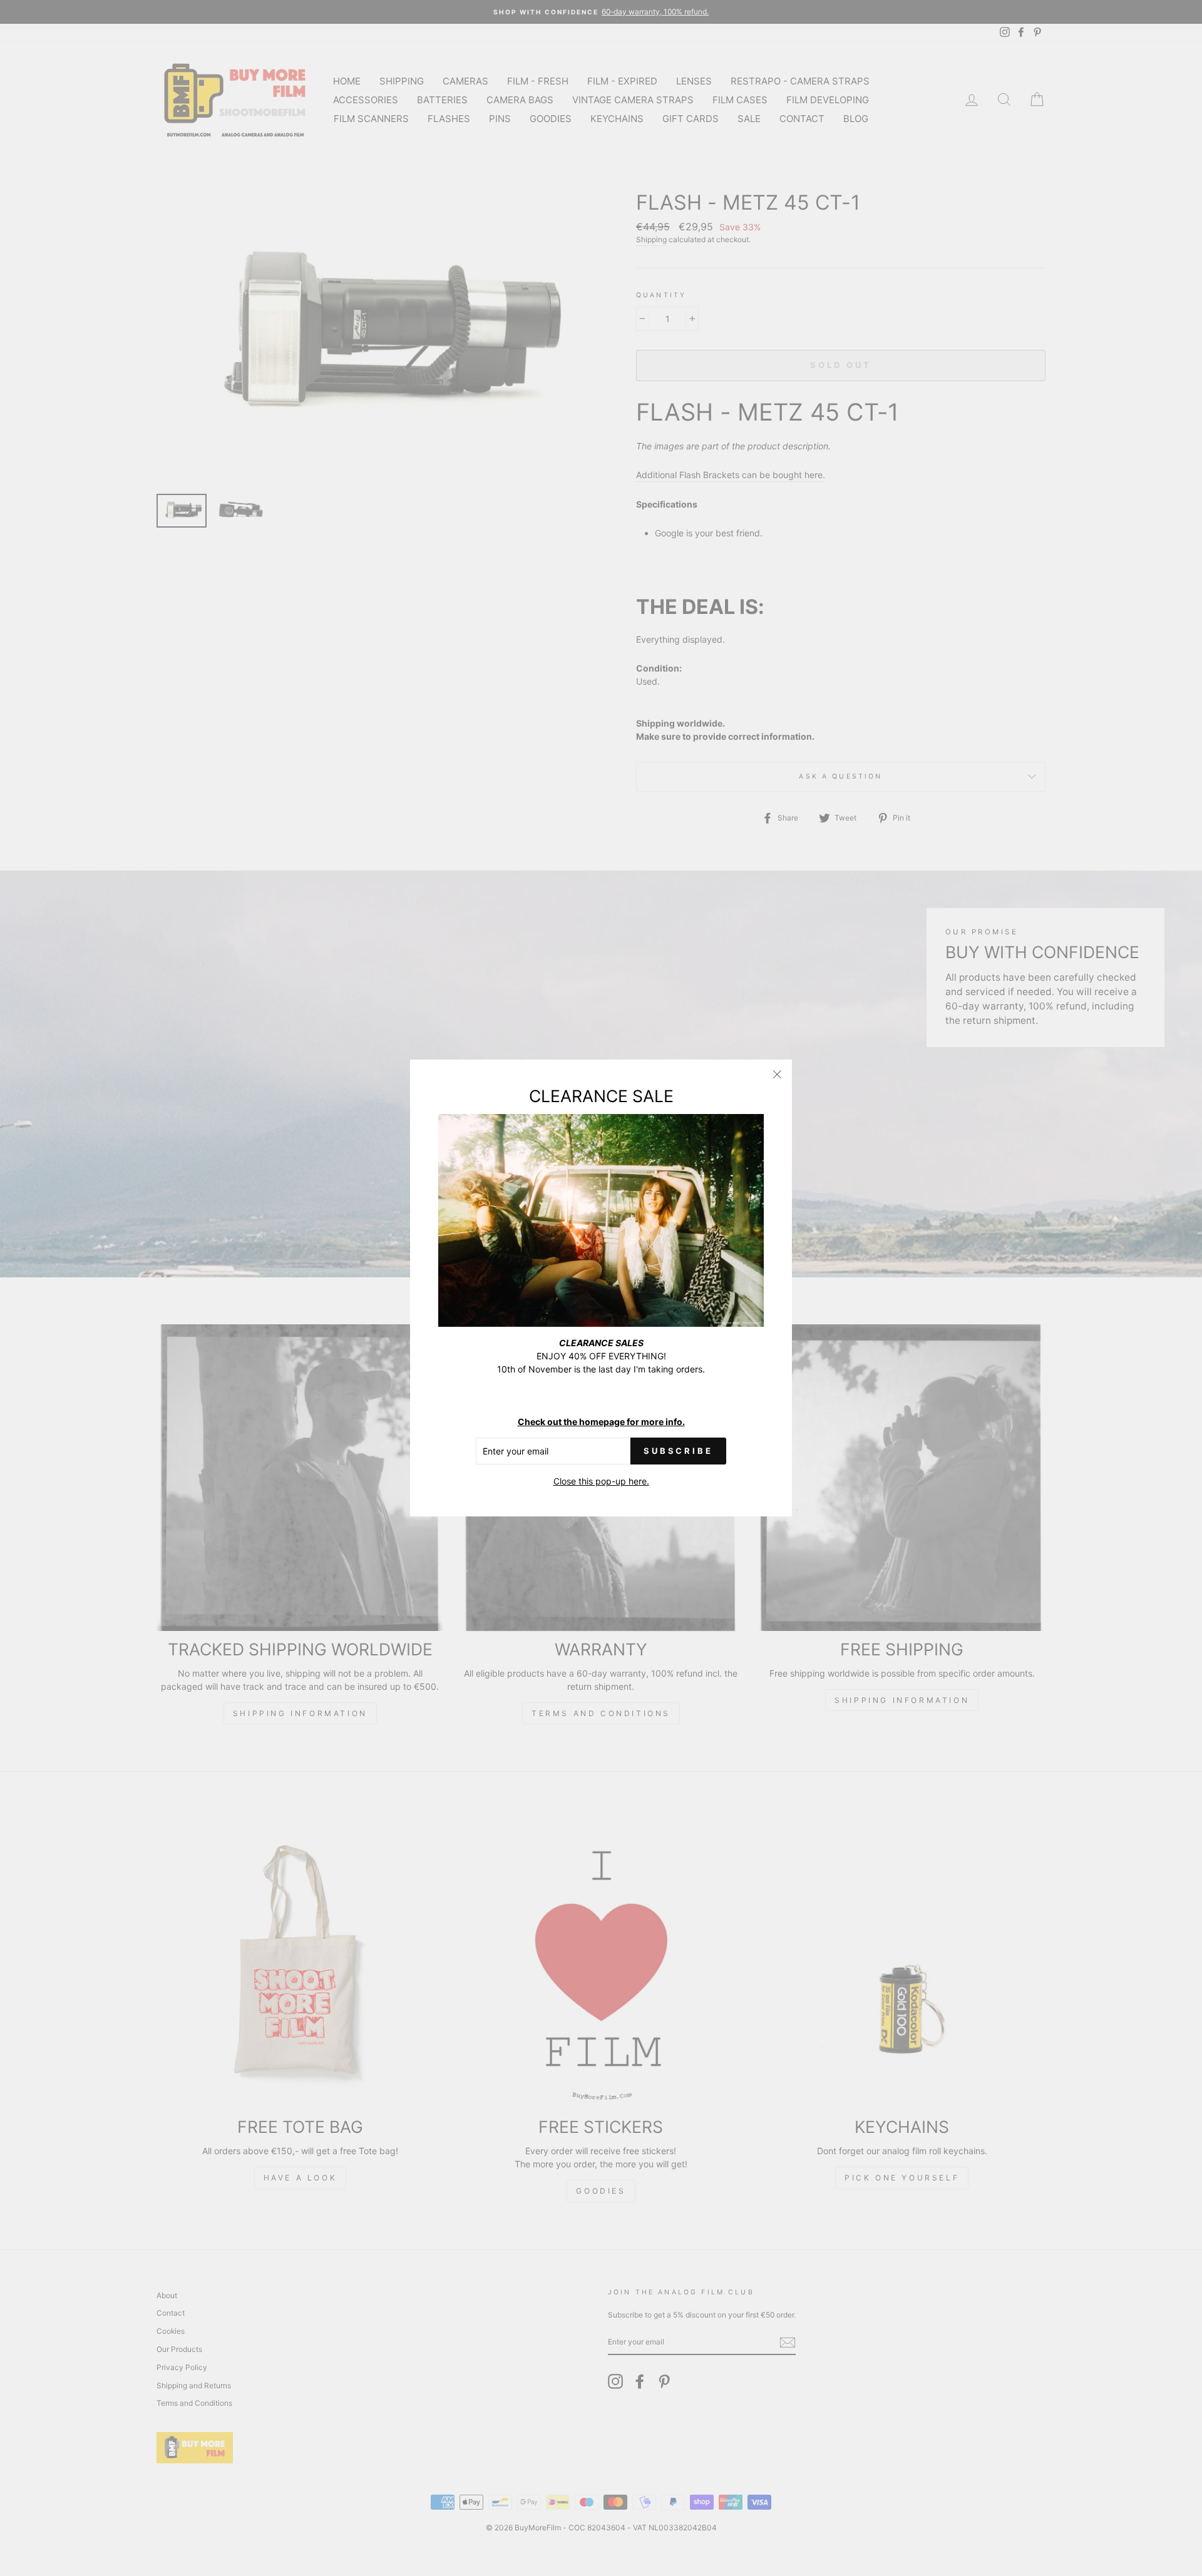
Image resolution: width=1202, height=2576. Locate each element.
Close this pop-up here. (601, 1481)
